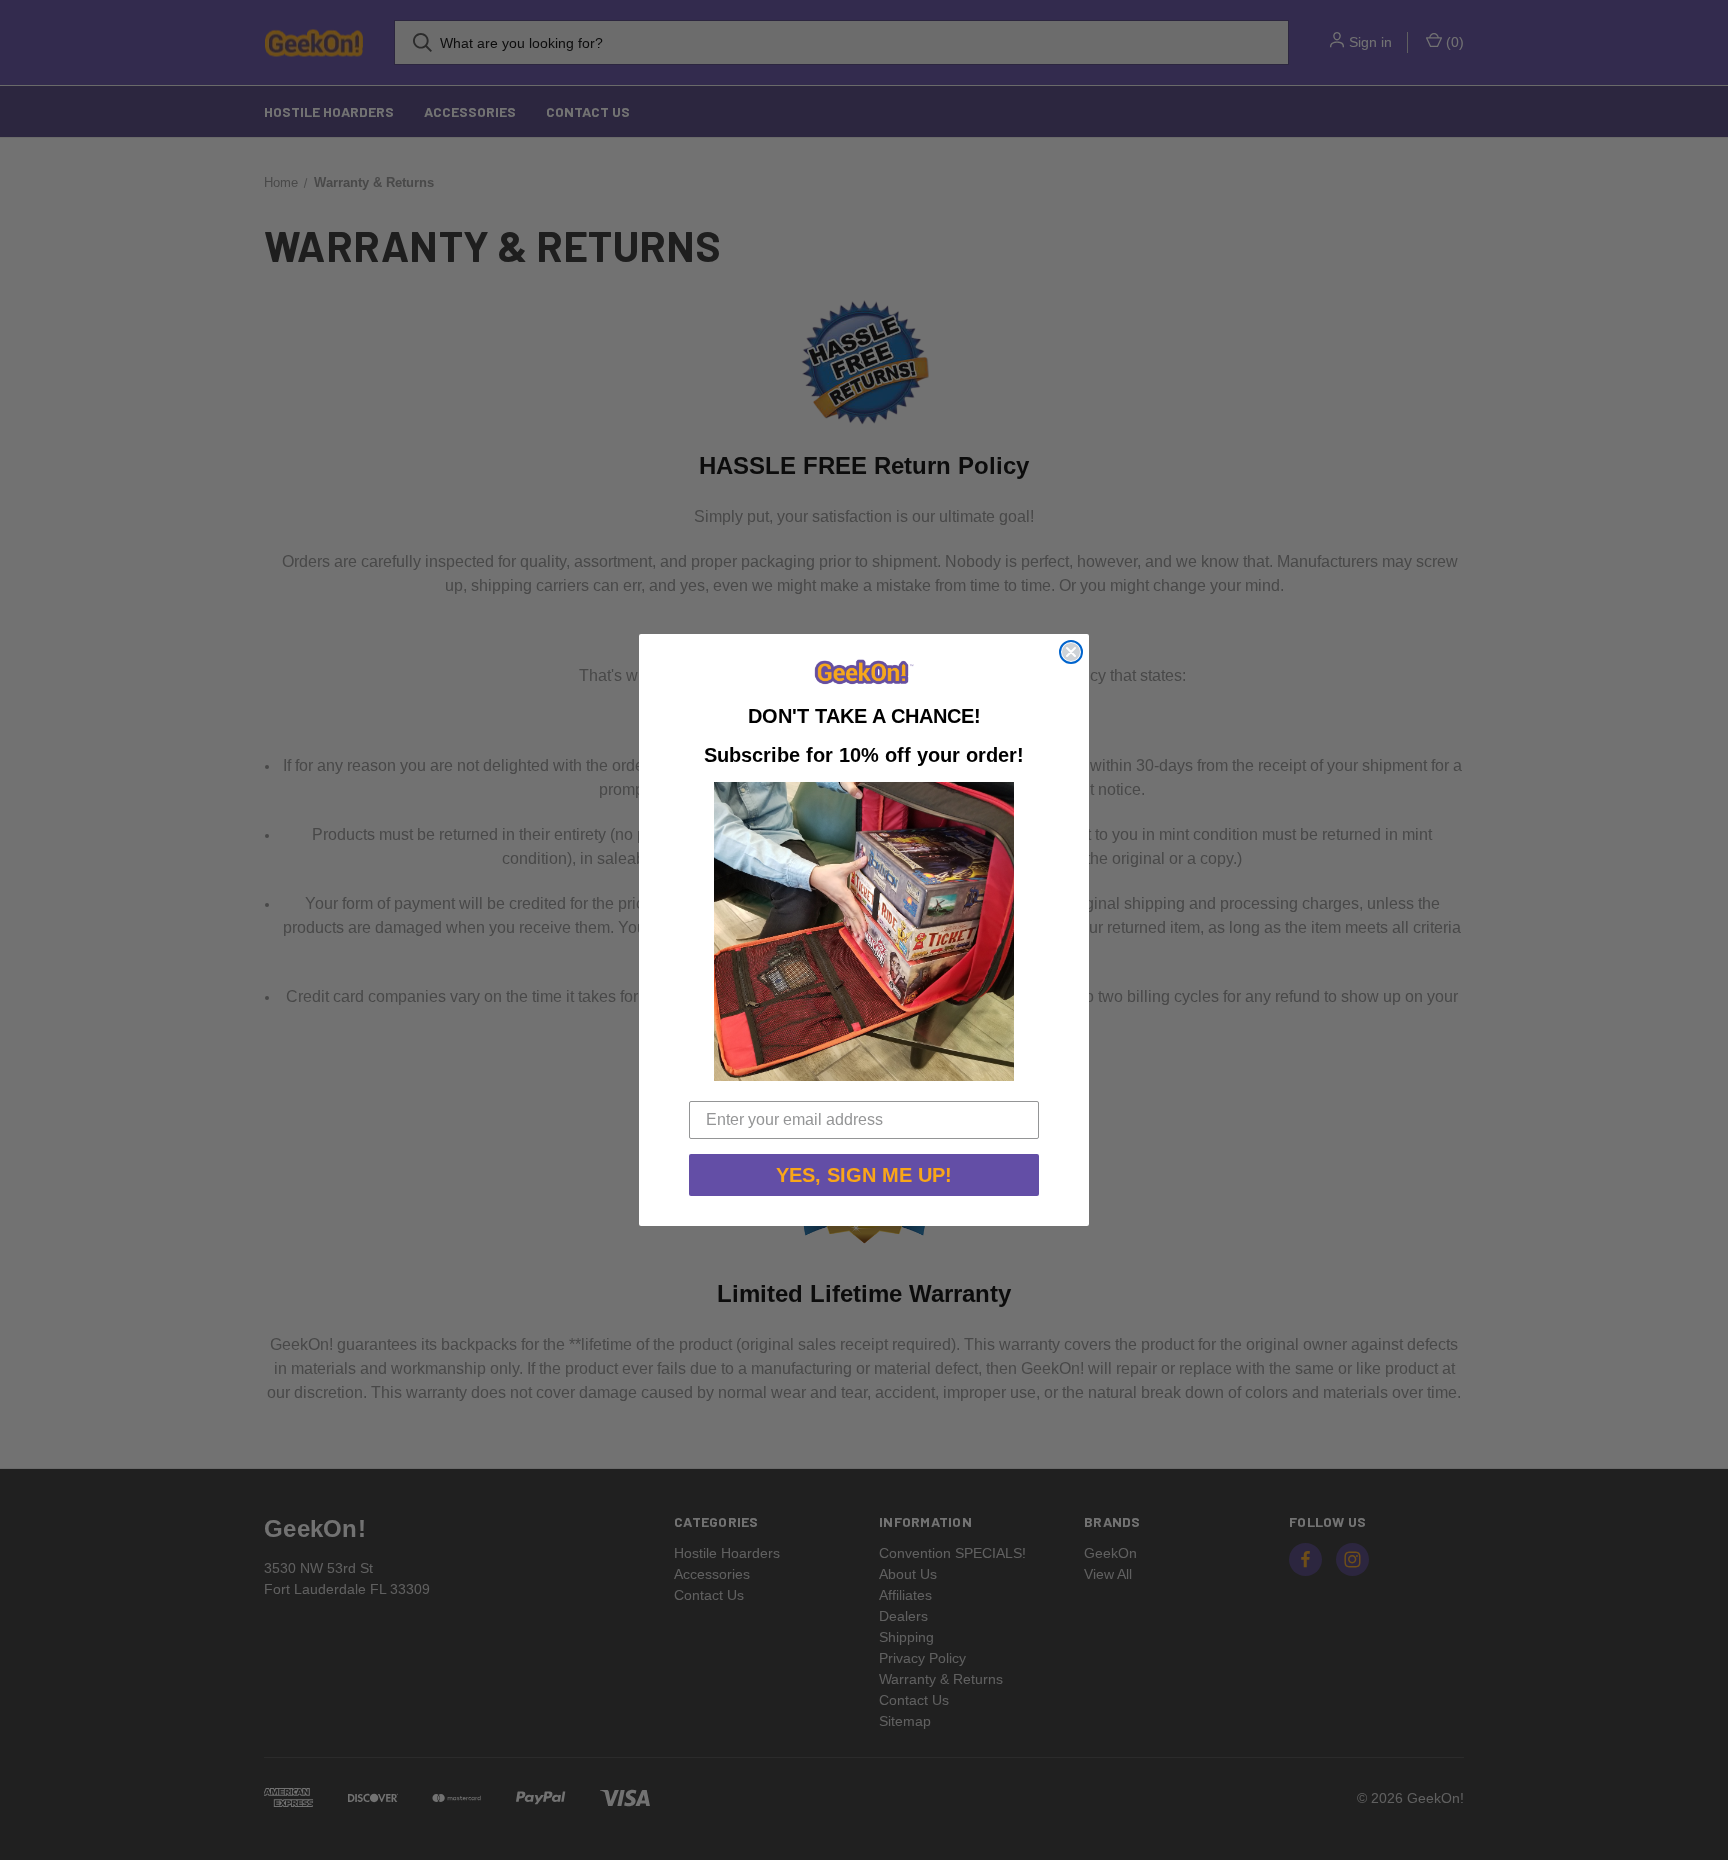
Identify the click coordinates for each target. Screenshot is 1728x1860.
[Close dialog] (1071, 652)
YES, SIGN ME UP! (864, 1175)
